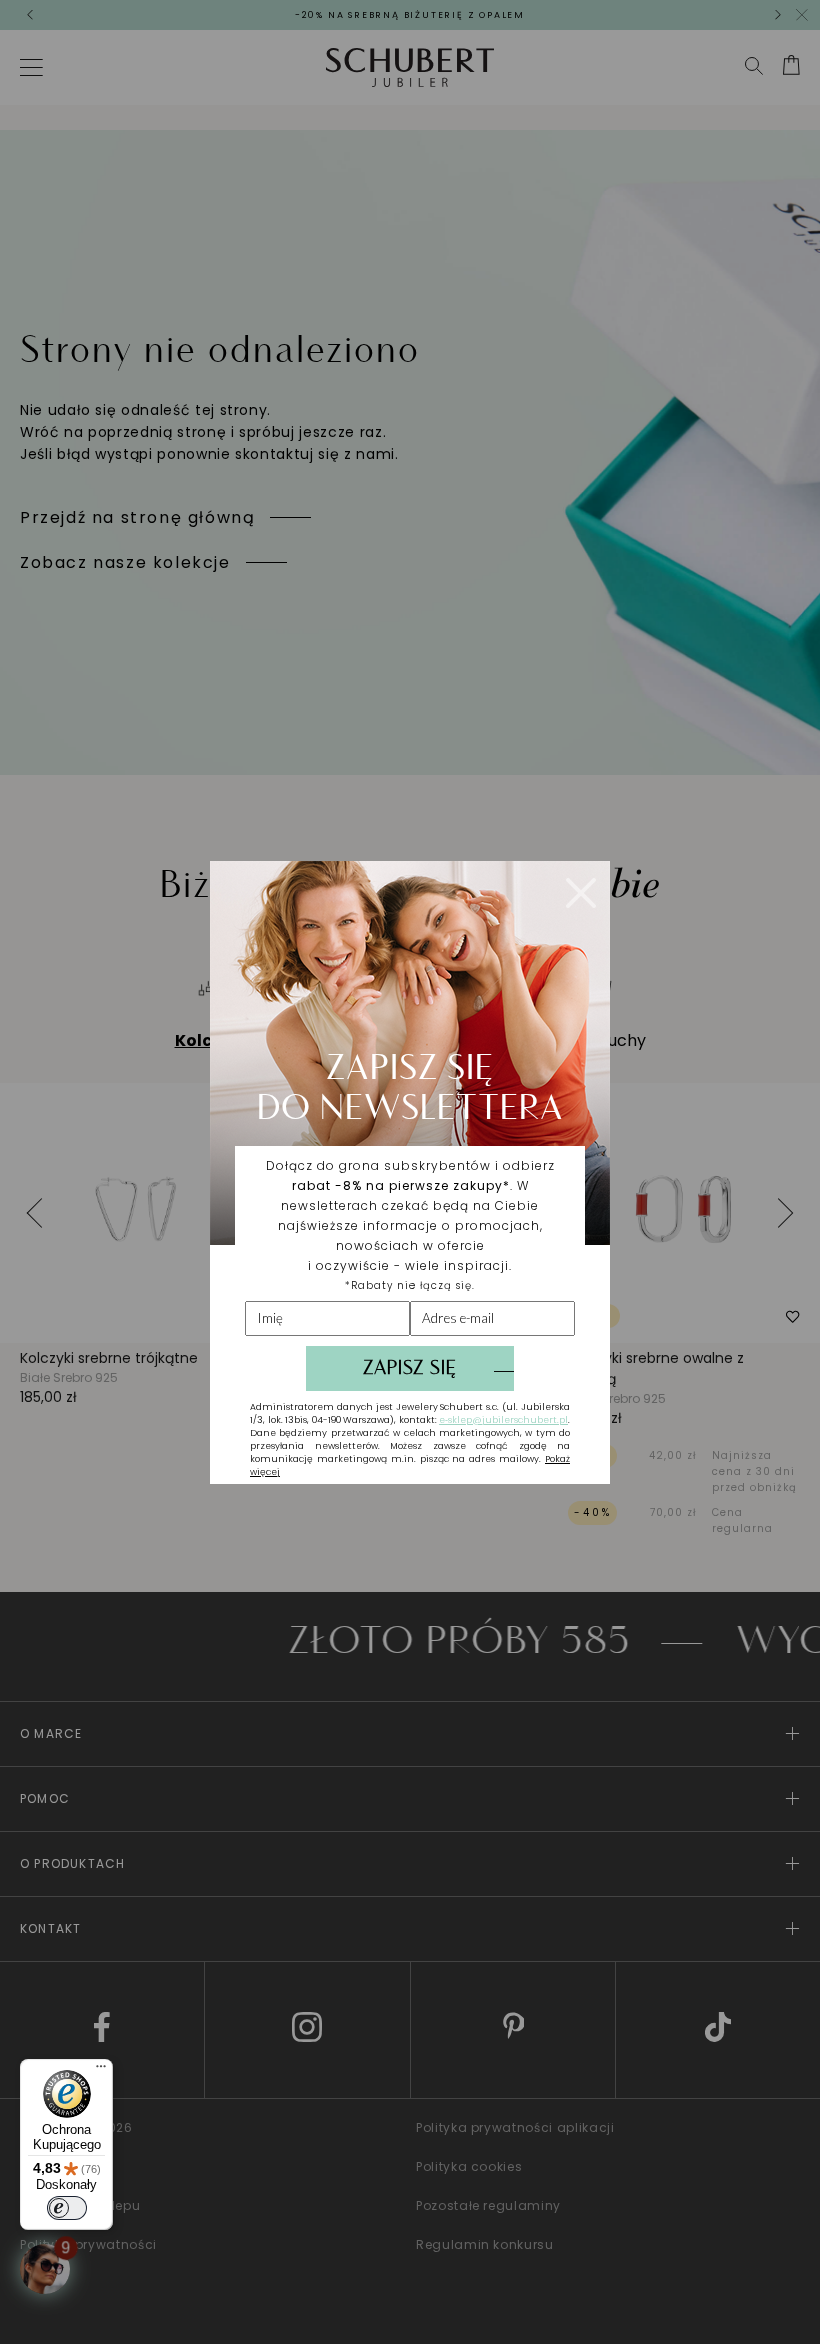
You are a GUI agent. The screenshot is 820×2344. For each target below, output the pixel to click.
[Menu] (101, 2071)
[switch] (67, 2208)
